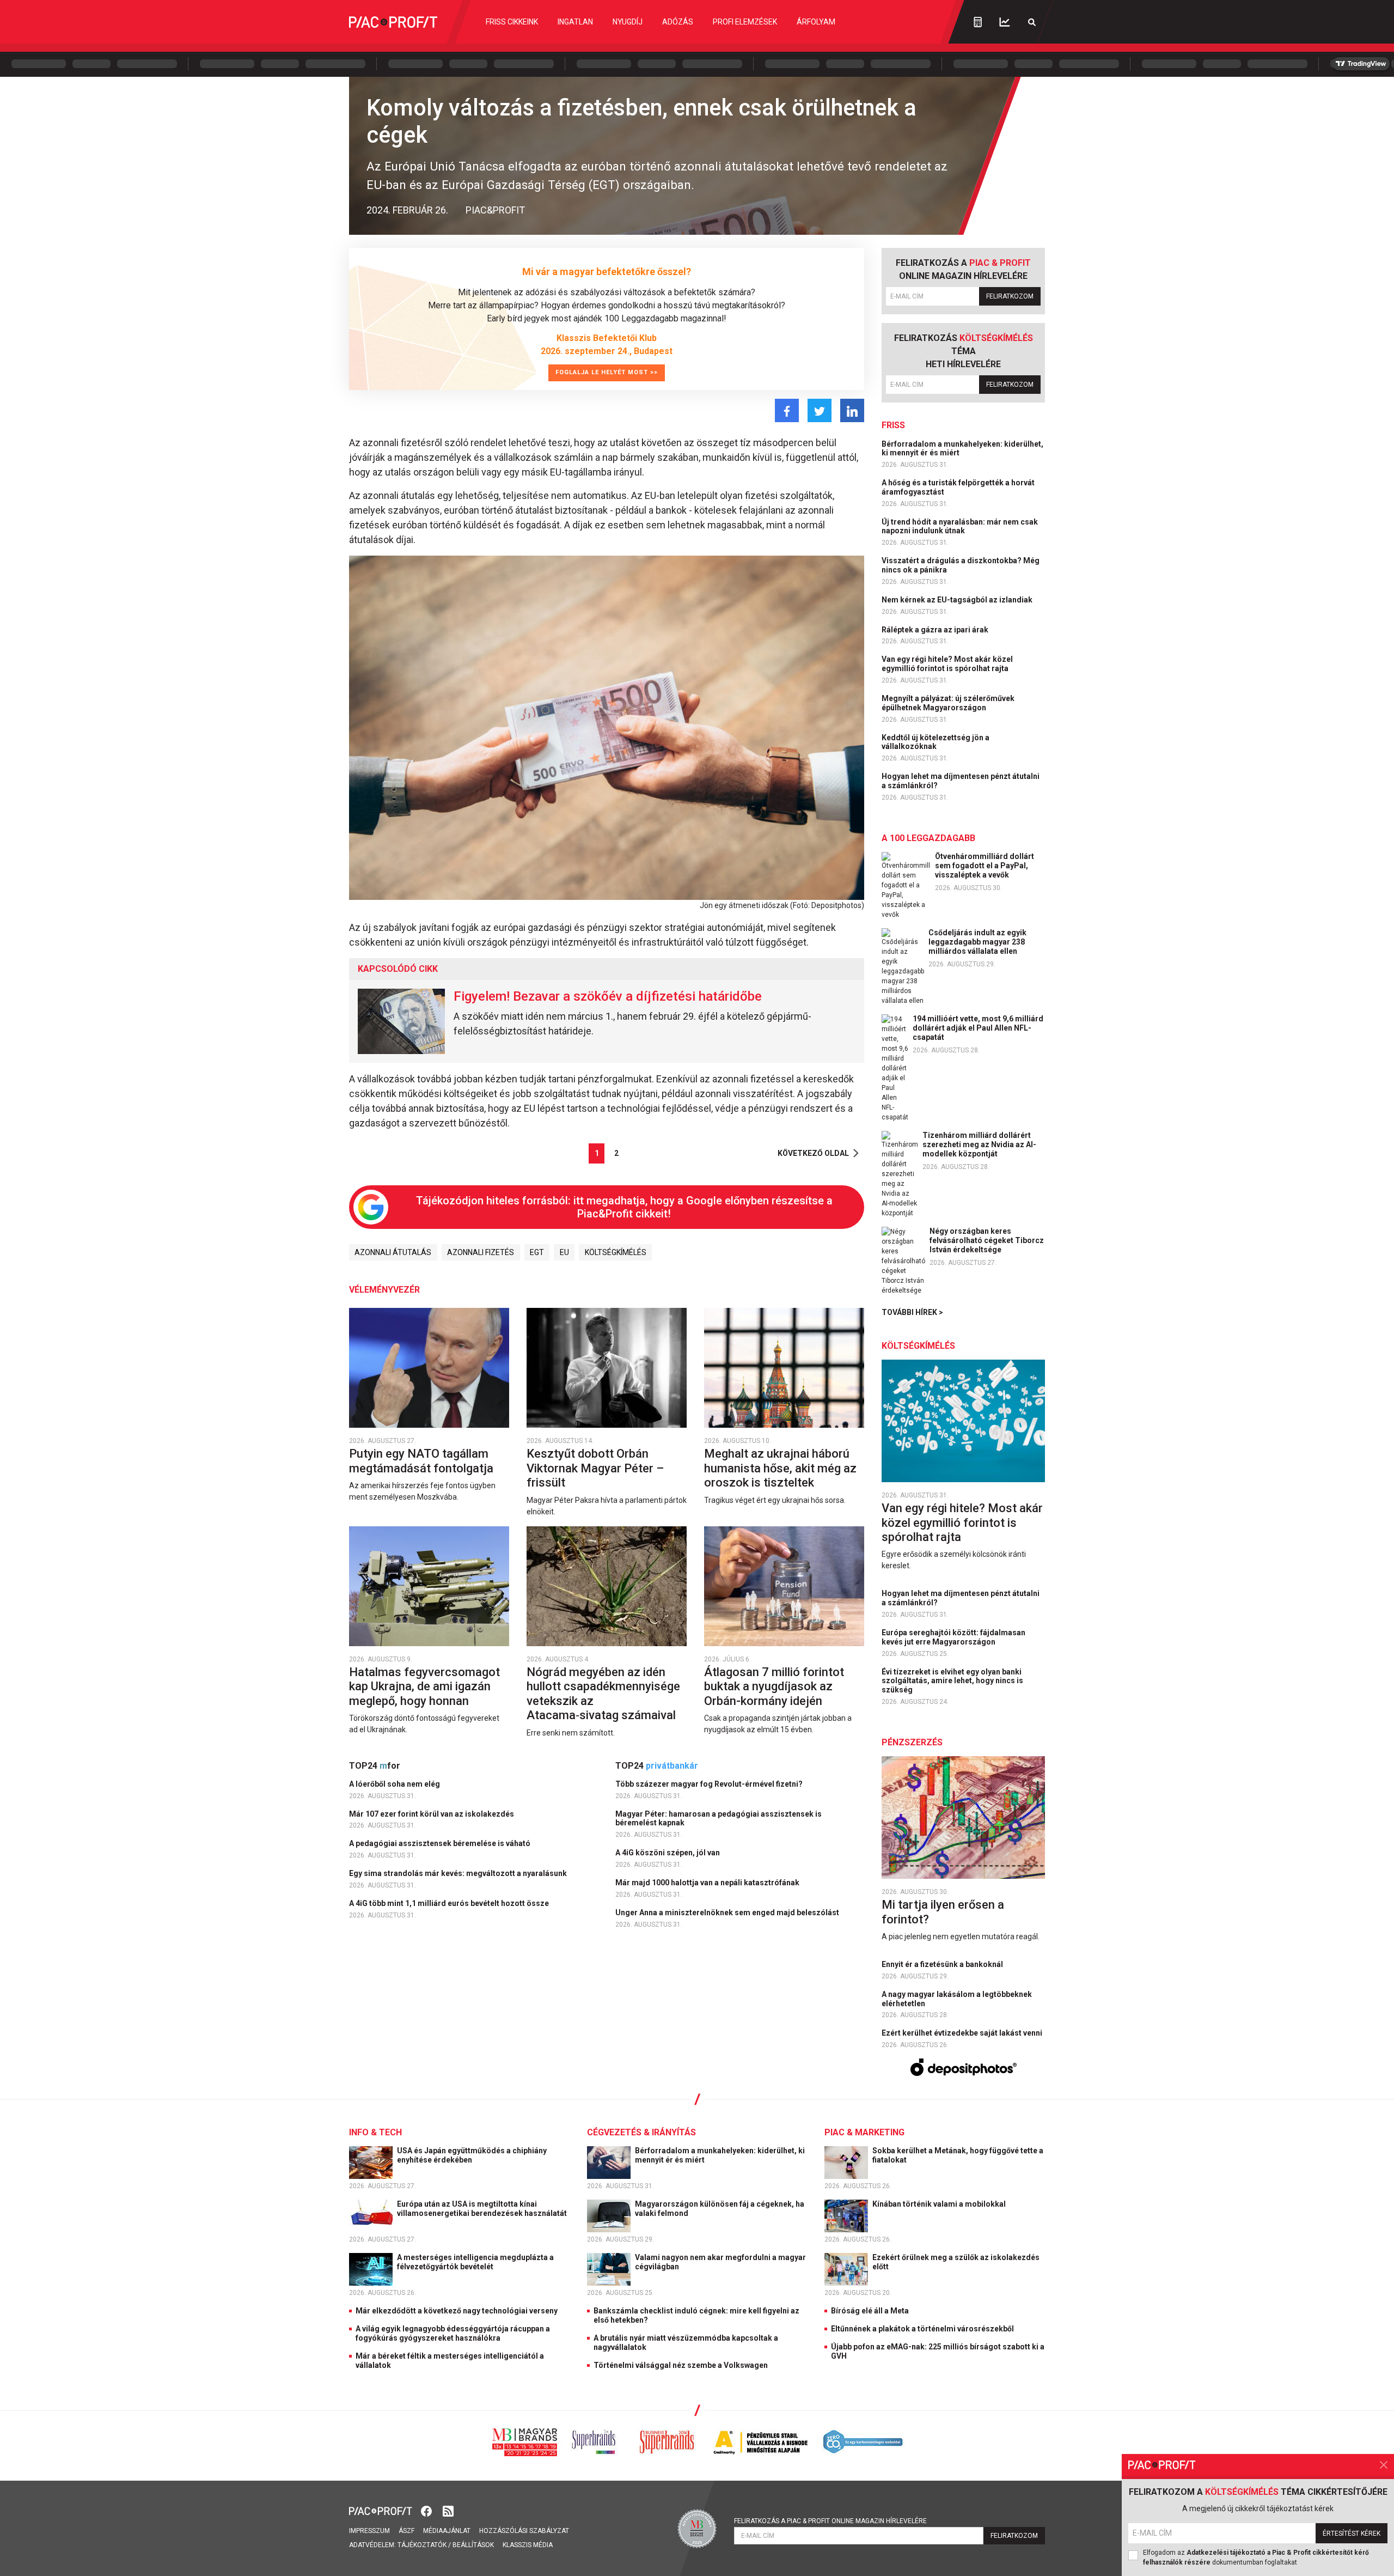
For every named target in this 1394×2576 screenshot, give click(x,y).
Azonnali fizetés (481, 1252)
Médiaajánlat (447, 2531)
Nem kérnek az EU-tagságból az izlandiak (958, 600)
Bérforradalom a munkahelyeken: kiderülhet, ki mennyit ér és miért (962, 449)
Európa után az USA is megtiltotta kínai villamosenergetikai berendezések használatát (483, 2209)
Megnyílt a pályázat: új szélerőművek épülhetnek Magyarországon (948, 703)
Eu (564, 1252)
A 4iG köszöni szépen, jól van (668, 1853)
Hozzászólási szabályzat (524, 2531)
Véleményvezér (384, 1290)
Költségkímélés (616, 1252)
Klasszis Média (528, 2545)
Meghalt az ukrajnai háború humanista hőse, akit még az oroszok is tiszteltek (780, 1468)
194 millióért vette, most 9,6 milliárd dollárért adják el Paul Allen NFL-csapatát (978, 1028)
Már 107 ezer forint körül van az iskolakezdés (432, 1814)
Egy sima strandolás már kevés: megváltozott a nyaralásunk (459, 1873)
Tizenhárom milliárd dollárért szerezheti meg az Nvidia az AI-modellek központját (979, 1144)
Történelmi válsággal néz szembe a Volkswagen (681, 2365)
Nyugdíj (628, 22)
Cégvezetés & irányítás (641, 2132)
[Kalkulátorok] (978, 22)
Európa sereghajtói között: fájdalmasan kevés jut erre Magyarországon (953, 1637)
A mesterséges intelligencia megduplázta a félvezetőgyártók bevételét (475, 2262)
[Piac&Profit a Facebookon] (427, 2510)
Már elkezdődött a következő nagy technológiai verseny (457, 2311)
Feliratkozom (1010, 296)
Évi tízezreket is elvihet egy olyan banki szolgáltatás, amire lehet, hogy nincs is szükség (952, 1681)
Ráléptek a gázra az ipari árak (936, 630)
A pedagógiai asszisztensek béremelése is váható (441, 1843)
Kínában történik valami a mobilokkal (940, 2204)
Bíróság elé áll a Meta (870, 2311)
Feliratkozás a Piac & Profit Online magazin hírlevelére (830, 2521)
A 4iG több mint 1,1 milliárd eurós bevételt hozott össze (450, 1903)
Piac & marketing (864, 2132)
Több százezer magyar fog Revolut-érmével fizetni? (710, 1784)
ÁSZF (406, 2531)
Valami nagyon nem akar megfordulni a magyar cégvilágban (720, 2262)
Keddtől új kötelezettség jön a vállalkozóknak (936, 742)
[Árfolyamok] (1005, 22)
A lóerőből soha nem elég (395, 1784)
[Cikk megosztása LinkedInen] (852, 410)
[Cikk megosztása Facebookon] (787, 410)
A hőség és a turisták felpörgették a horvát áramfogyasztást (958, 487)
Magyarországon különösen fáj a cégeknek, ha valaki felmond (720, 2209)
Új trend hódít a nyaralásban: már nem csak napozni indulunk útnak (960, 526)
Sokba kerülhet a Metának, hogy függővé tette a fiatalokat (958, 2155)
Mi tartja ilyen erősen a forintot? (943, 1912)
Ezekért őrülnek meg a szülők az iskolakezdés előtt (956, 2262)
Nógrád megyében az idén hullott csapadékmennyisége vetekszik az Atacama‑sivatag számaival (603, 1694)
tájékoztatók (422, 2545)
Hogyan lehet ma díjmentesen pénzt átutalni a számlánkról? (961, 781)
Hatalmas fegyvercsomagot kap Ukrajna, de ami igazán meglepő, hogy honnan (424, 1686)
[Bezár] (1384, 2465)
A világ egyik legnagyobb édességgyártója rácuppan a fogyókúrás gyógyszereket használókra (453, 2333)
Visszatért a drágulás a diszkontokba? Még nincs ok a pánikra (961, 565)
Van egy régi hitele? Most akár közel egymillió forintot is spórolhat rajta (947, 664)
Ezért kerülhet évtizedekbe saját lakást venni (963, 2033)
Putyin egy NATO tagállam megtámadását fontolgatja (423, 1461)
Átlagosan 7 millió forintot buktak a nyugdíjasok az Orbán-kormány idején (774, 1686)
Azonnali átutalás (393, 1252)
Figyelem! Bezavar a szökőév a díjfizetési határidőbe (608, 996)
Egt (537, 1252)
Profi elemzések (745, 22)
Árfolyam (816, 22)
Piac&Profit (495, 210)
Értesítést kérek (1352, 2534)
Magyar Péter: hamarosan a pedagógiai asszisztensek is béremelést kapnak (719, 1819)
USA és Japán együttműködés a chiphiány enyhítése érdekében (472, 2155)
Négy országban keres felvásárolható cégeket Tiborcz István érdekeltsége (987, 1240)
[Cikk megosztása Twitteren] (820, 410)
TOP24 (375, 1766)
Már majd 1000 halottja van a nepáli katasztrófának (708, 1883)
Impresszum (369, 2531)
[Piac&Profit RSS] (448, 2510)
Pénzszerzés (912, 1742)
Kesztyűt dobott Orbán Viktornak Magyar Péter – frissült (595, 1468)
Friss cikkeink (512, 22)
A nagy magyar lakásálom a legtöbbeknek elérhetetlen (957, 1999)
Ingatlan (575, 22)
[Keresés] (1032, 22)
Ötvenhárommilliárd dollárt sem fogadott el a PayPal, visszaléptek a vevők (985, 866)
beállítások (473, 2545)
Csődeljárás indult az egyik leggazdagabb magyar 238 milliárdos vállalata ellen (977, 942)
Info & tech (375, 2132)
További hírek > (912, 1312)
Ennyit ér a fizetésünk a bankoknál (943, 1964)
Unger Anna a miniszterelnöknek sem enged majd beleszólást (728, 1913)
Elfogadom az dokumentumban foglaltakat (1256, 2557)
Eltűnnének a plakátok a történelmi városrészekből (922, 2329)
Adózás (678, 22)
